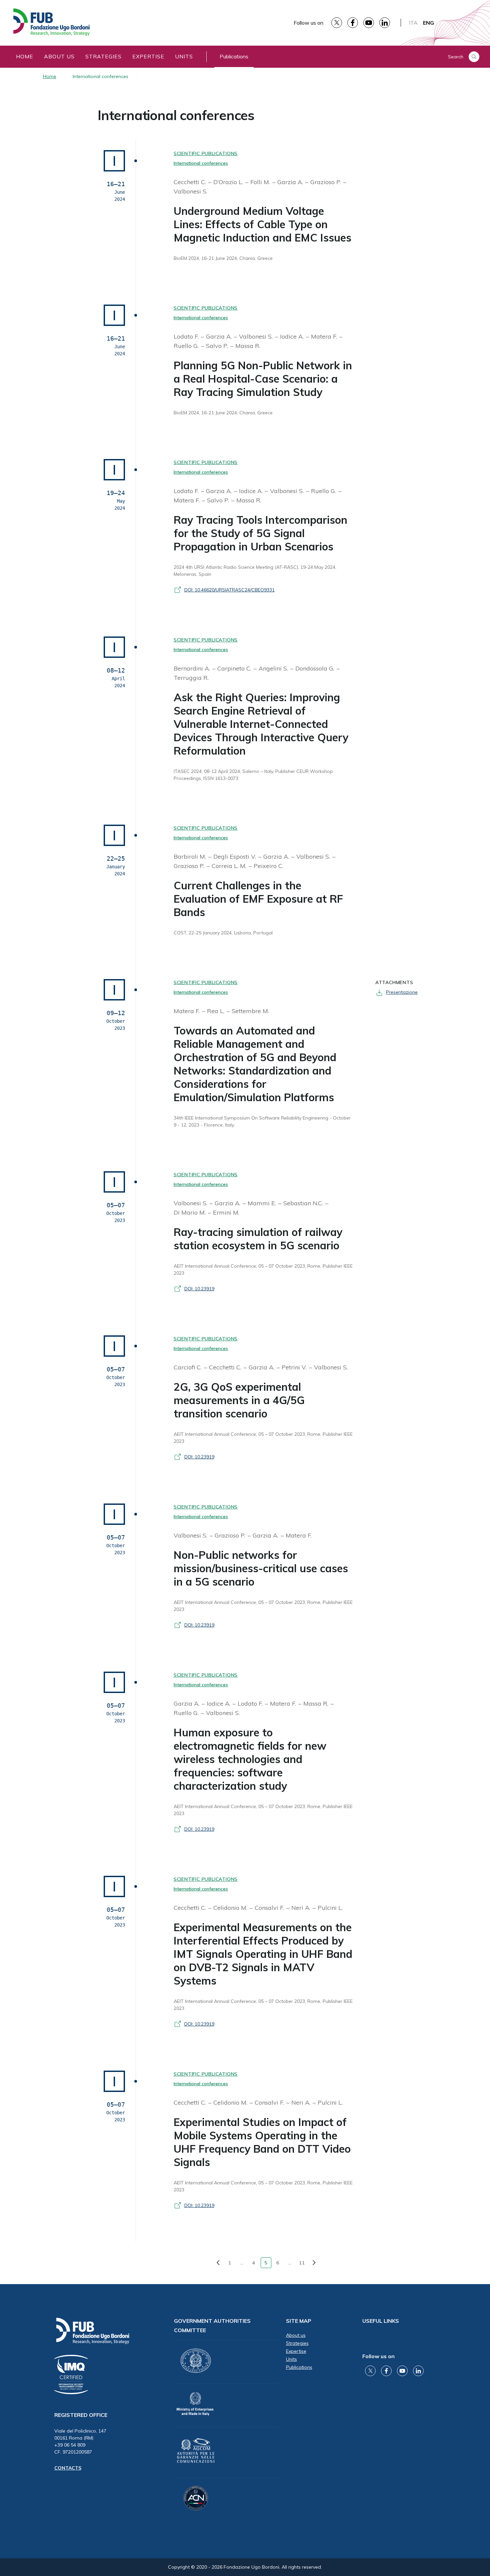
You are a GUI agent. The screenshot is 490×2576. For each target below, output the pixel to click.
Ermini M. (226, 1212)
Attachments (394, 982)
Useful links (381, 2321)
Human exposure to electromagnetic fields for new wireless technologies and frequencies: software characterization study (250, 1759)
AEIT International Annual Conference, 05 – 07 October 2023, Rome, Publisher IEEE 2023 (263, 1269)
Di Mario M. (190, 1212)
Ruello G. (187, 346)
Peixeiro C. (268, 866)
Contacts (68, 2468)
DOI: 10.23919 (199, 1289)
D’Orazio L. (229, 182)
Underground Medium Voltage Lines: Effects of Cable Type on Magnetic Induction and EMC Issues (262, 224)
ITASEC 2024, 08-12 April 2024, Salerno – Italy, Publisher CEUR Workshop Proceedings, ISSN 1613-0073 (253, 775)
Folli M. (261, 182)
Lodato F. (187, 336)
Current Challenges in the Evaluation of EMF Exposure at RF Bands (258, 899)
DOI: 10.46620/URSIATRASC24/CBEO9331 (229, 590)
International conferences (176, 115)
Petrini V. (295, 1367)
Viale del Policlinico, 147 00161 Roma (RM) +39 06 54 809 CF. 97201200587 (80, 2441)
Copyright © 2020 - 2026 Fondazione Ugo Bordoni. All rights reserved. (245, 2567)
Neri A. (302, 1908)
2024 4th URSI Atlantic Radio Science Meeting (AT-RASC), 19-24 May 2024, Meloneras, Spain (255, 571)
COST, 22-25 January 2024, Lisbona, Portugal (223, 933)
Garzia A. (291, 182)
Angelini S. (274, 668)
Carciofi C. (188, 1367)
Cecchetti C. (191, 182)
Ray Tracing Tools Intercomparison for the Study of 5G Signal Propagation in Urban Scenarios (260, 533)
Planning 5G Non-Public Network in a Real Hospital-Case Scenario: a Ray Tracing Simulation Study (263, 379)
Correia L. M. (230, 866)
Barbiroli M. (191, 856)
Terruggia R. (191, 678)
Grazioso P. (326, 182)
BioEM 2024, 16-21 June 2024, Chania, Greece (223, 258)
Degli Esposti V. (235, 856)
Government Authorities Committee (212, 2325)
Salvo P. (218, 346)
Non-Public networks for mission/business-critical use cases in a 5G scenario (261, 1568)
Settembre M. (250, 1011)
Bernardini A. (193, 668)
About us (59, 56)
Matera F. (325, 336)
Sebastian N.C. (304, 1203)
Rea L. (216, 1011)
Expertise (148, 56)
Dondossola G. (316, 668)
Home (25, 56)
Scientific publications (206, 153)
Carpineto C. (235, 668)
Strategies (103, 56)
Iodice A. (293, 336)
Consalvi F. (270, 1908)
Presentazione (402, 992)
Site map (299, 2321)
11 (302, 2263)
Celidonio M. (231, 1908)
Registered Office (81, 2415)
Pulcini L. (330, 1908)
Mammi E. (263, 1203)
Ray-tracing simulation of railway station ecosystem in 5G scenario (258, 1239)
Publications (234, 56)
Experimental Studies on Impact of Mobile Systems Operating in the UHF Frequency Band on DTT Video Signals (262, 2142)
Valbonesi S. (190, 191)
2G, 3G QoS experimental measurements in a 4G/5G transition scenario (239, 1400)
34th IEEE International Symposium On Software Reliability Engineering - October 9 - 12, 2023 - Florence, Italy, (262, 1121)
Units (184, 56)
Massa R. (248, 346)
